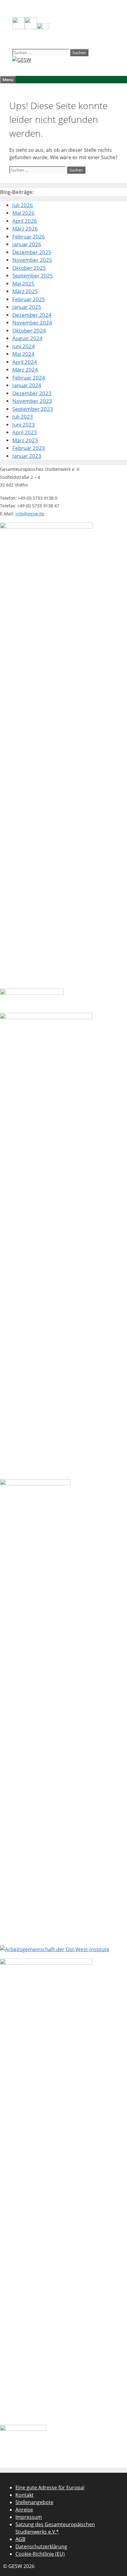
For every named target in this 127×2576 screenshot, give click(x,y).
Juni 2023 (24, 425)
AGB (20, 2539)
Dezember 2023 (32, 393)
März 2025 (25, 291)
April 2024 (25, 362)
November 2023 (32, 401)
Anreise (24, 2510)
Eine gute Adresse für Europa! (50, 2487)
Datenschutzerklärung (41, 2546)
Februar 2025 (29, 299)
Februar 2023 (29, 448)
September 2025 (33, 276)
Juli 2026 (23, 205)
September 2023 (33, 409)
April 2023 (25, 432)
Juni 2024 (24, 346)
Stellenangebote (34, 2502)
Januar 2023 (27, 456)
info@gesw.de (30, 514)
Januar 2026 (27, 244)
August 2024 (27, 338)
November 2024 (32, 323)
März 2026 (25, 228)
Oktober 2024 (29, 331)
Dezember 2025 (32, 252)
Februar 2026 (29, 236)
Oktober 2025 (29, 268)
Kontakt (25, 2495)
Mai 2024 (23, 354)
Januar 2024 (27, 385)
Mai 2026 (23, 213)
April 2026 (25, 221)
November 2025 (32, 260)
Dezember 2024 (32, 315)
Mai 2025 (23, 284)
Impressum (29, 2517)
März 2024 (25, 370)
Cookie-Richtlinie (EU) (40, 2554)
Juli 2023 (23, 417)
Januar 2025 (27, 307)
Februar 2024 (29, 378)
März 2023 (25, 440)
